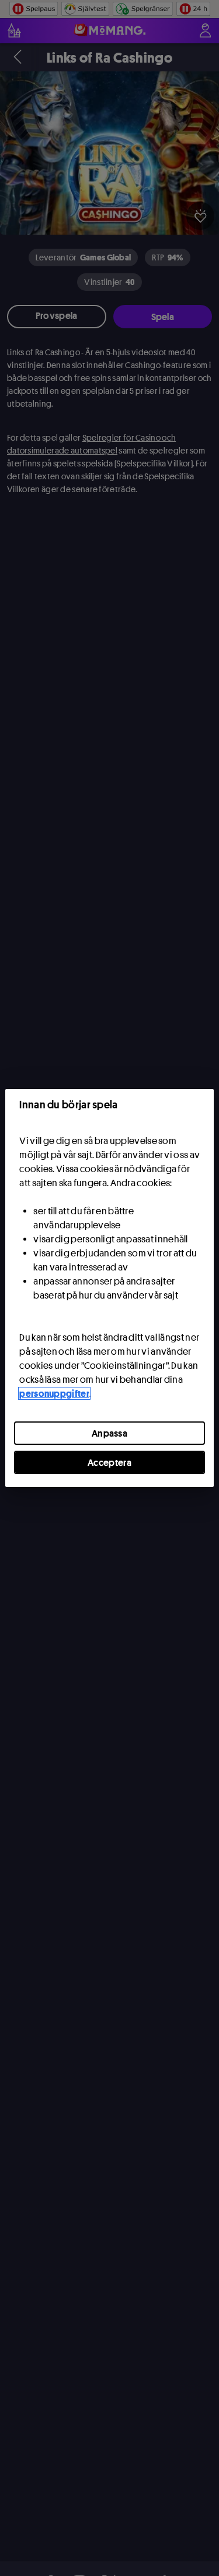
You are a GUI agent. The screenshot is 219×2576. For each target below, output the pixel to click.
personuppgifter (54, 1393)
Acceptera (109, 1462)
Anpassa (109, 1433)
